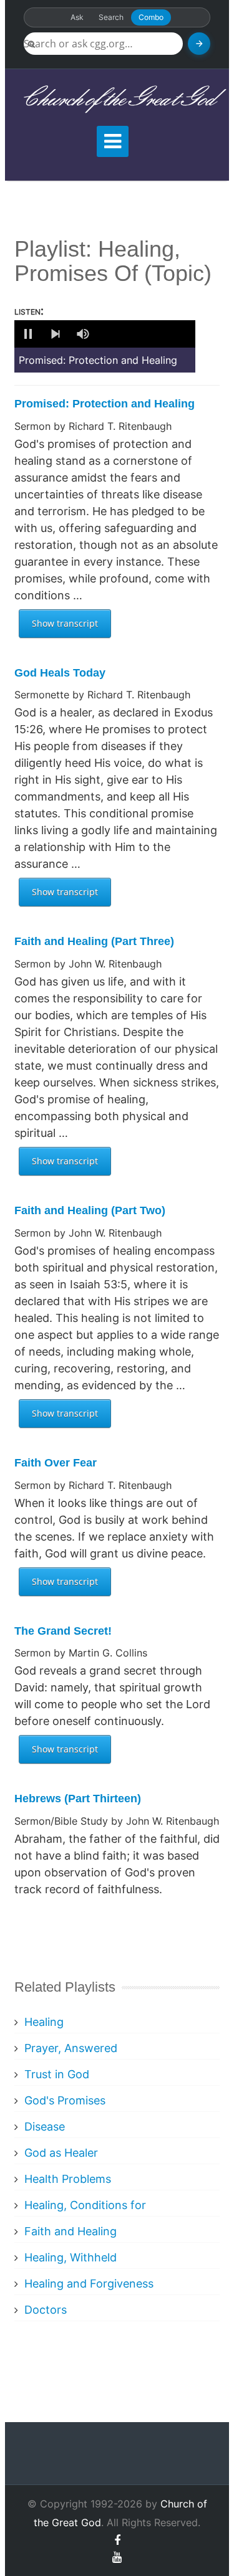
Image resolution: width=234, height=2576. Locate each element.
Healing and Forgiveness (89, 2284)
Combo (151, 17)
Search (111, 17)
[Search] (199, 44)
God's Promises (65, 2100)
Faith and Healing (71, 2231)
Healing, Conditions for (85, 2205)
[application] (105, 334)
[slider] (145, 334)
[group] (83, 334)
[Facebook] (117, 2540)
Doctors (46, 2310)
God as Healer (61, 2153)
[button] (28, 334)
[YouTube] (117, 2557)
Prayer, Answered (71, 2048)
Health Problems (68, 2179)
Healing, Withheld (71, 2257)
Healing (44, 2022)
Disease (45, 2127)
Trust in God (57, 2074)
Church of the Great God (117, 99)
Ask (77, 17)
